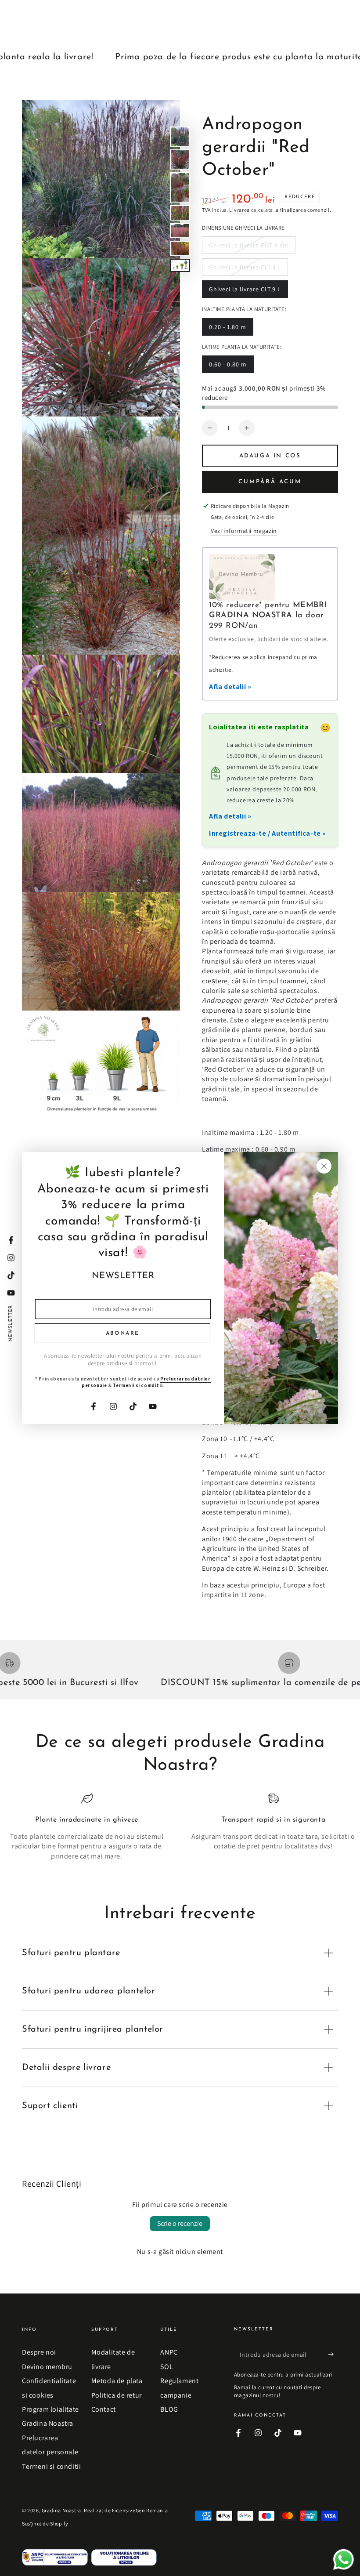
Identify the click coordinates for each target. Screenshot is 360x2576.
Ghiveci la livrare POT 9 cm (248, 248)
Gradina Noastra (61, 2510)
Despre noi (39, 2352)
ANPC (169, 2352)
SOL (167, 2367)
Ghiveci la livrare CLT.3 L (245, 270)
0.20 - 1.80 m (227, 329)
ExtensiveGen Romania (140, 2510)
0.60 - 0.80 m (228, 367)
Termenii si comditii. (139, 1385)
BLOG (169, 2409)
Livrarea (239, 210)
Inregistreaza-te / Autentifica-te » (268, 833)
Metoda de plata (117, 2381)
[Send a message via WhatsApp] (344, 2560)
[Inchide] (324, 1166)
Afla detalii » (230, 687)
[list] (180, 1832)
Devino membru (47, 2367)
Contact (104, 2409)
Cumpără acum (270, 482)
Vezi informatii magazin (244, 531)
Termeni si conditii (51, 2466)
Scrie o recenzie (180, 2223)
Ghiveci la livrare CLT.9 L (245, 292)
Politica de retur (117, 2395)
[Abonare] (333, 2354)
